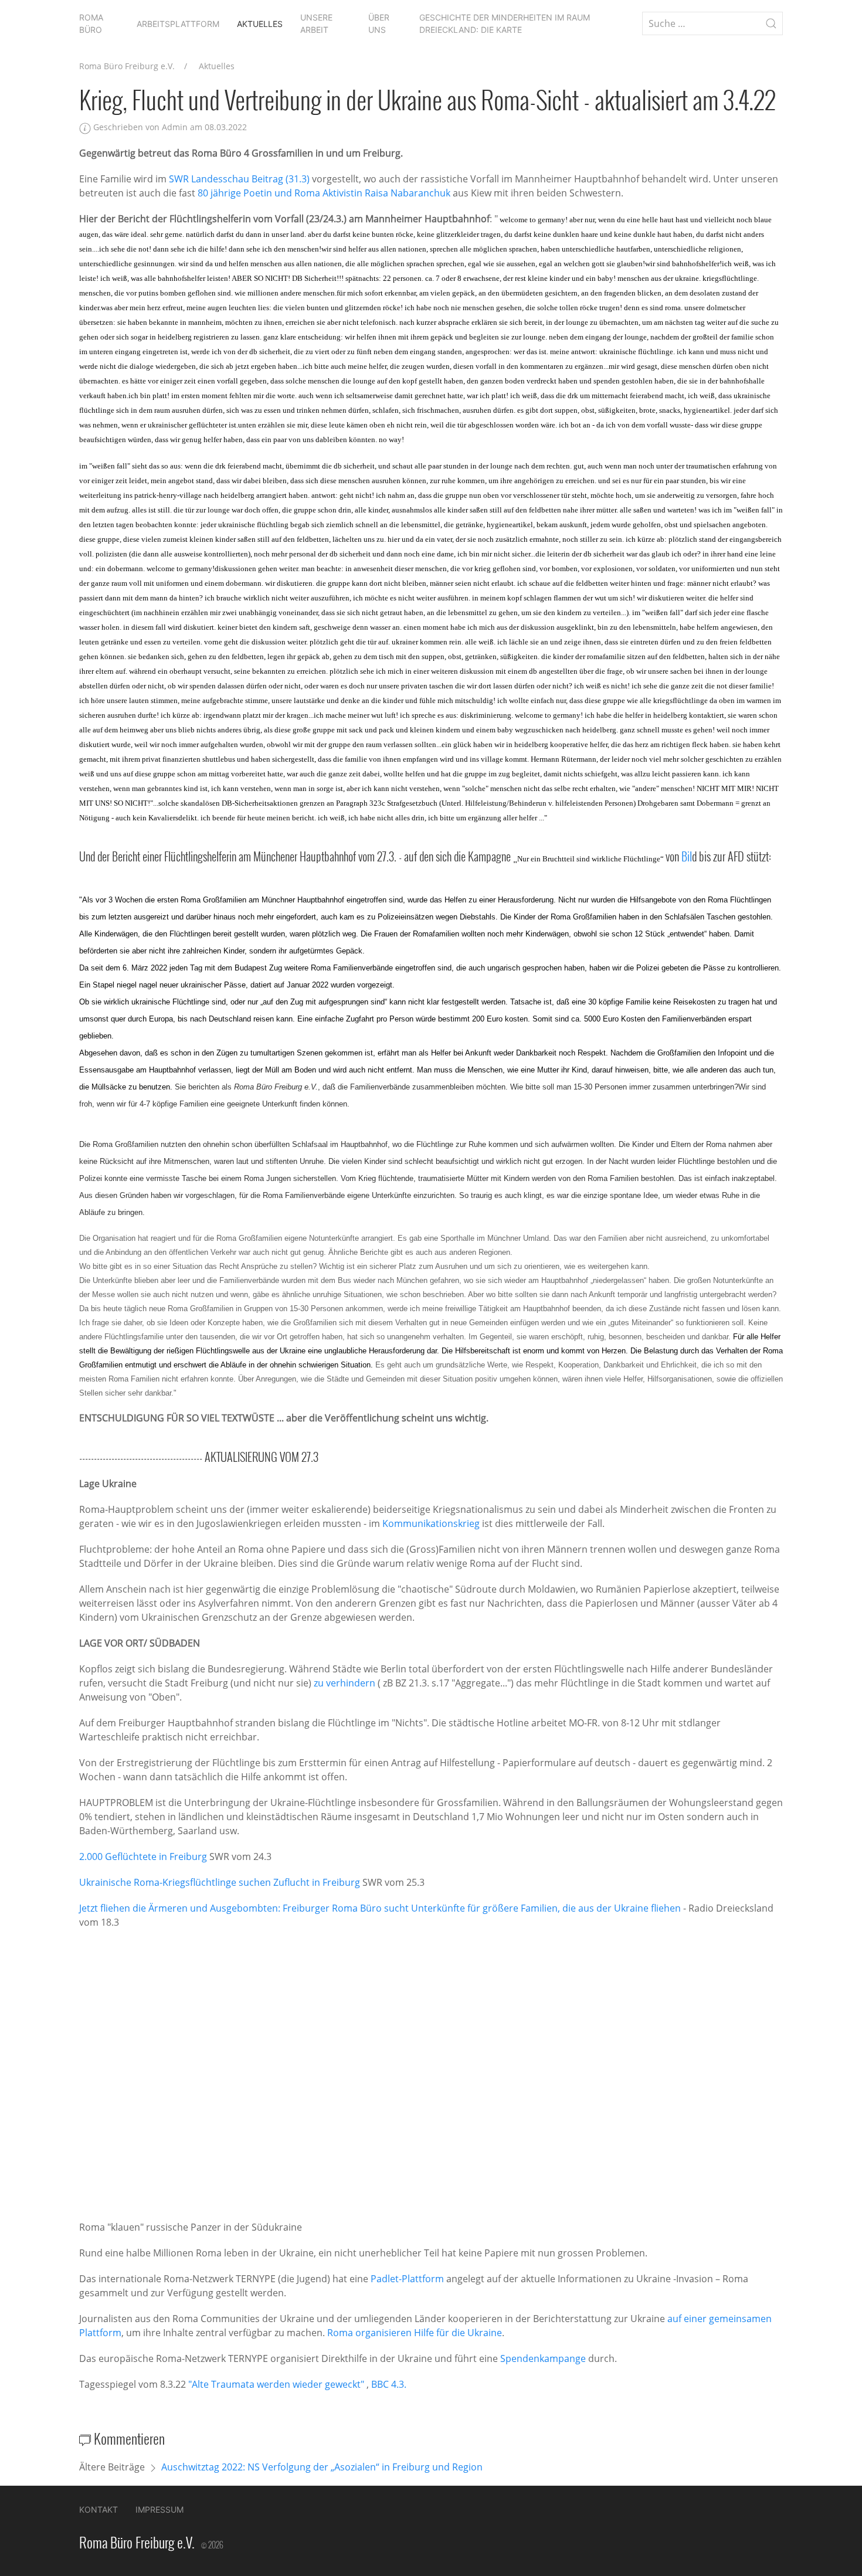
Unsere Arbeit (316, 23)
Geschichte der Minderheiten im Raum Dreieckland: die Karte (505, 23)
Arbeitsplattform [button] (178, 24)
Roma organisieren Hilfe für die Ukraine (415, 2333)
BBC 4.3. (389, 2384)
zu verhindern (345, 1683)
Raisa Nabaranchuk (408, 193)
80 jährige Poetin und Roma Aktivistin (280, 193)
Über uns (379, 23)
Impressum (159, 2509)
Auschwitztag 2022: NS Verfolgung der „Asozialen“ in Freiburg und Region (322, 2467)
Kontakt (99, 2509)
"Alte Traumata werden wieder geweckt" (276, 2384)
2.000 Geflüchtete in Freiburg (143, 1857)
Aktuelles (260, 24)
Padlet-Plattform (407, 2279)
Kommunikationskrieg (431, 1523)
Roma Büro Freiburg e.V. (127, 66)
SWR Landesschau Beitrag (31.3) (239, 179)
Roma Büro (91, 23)
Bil (687, 856)
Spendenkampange (543, 2358)
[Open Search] (771, 23)
